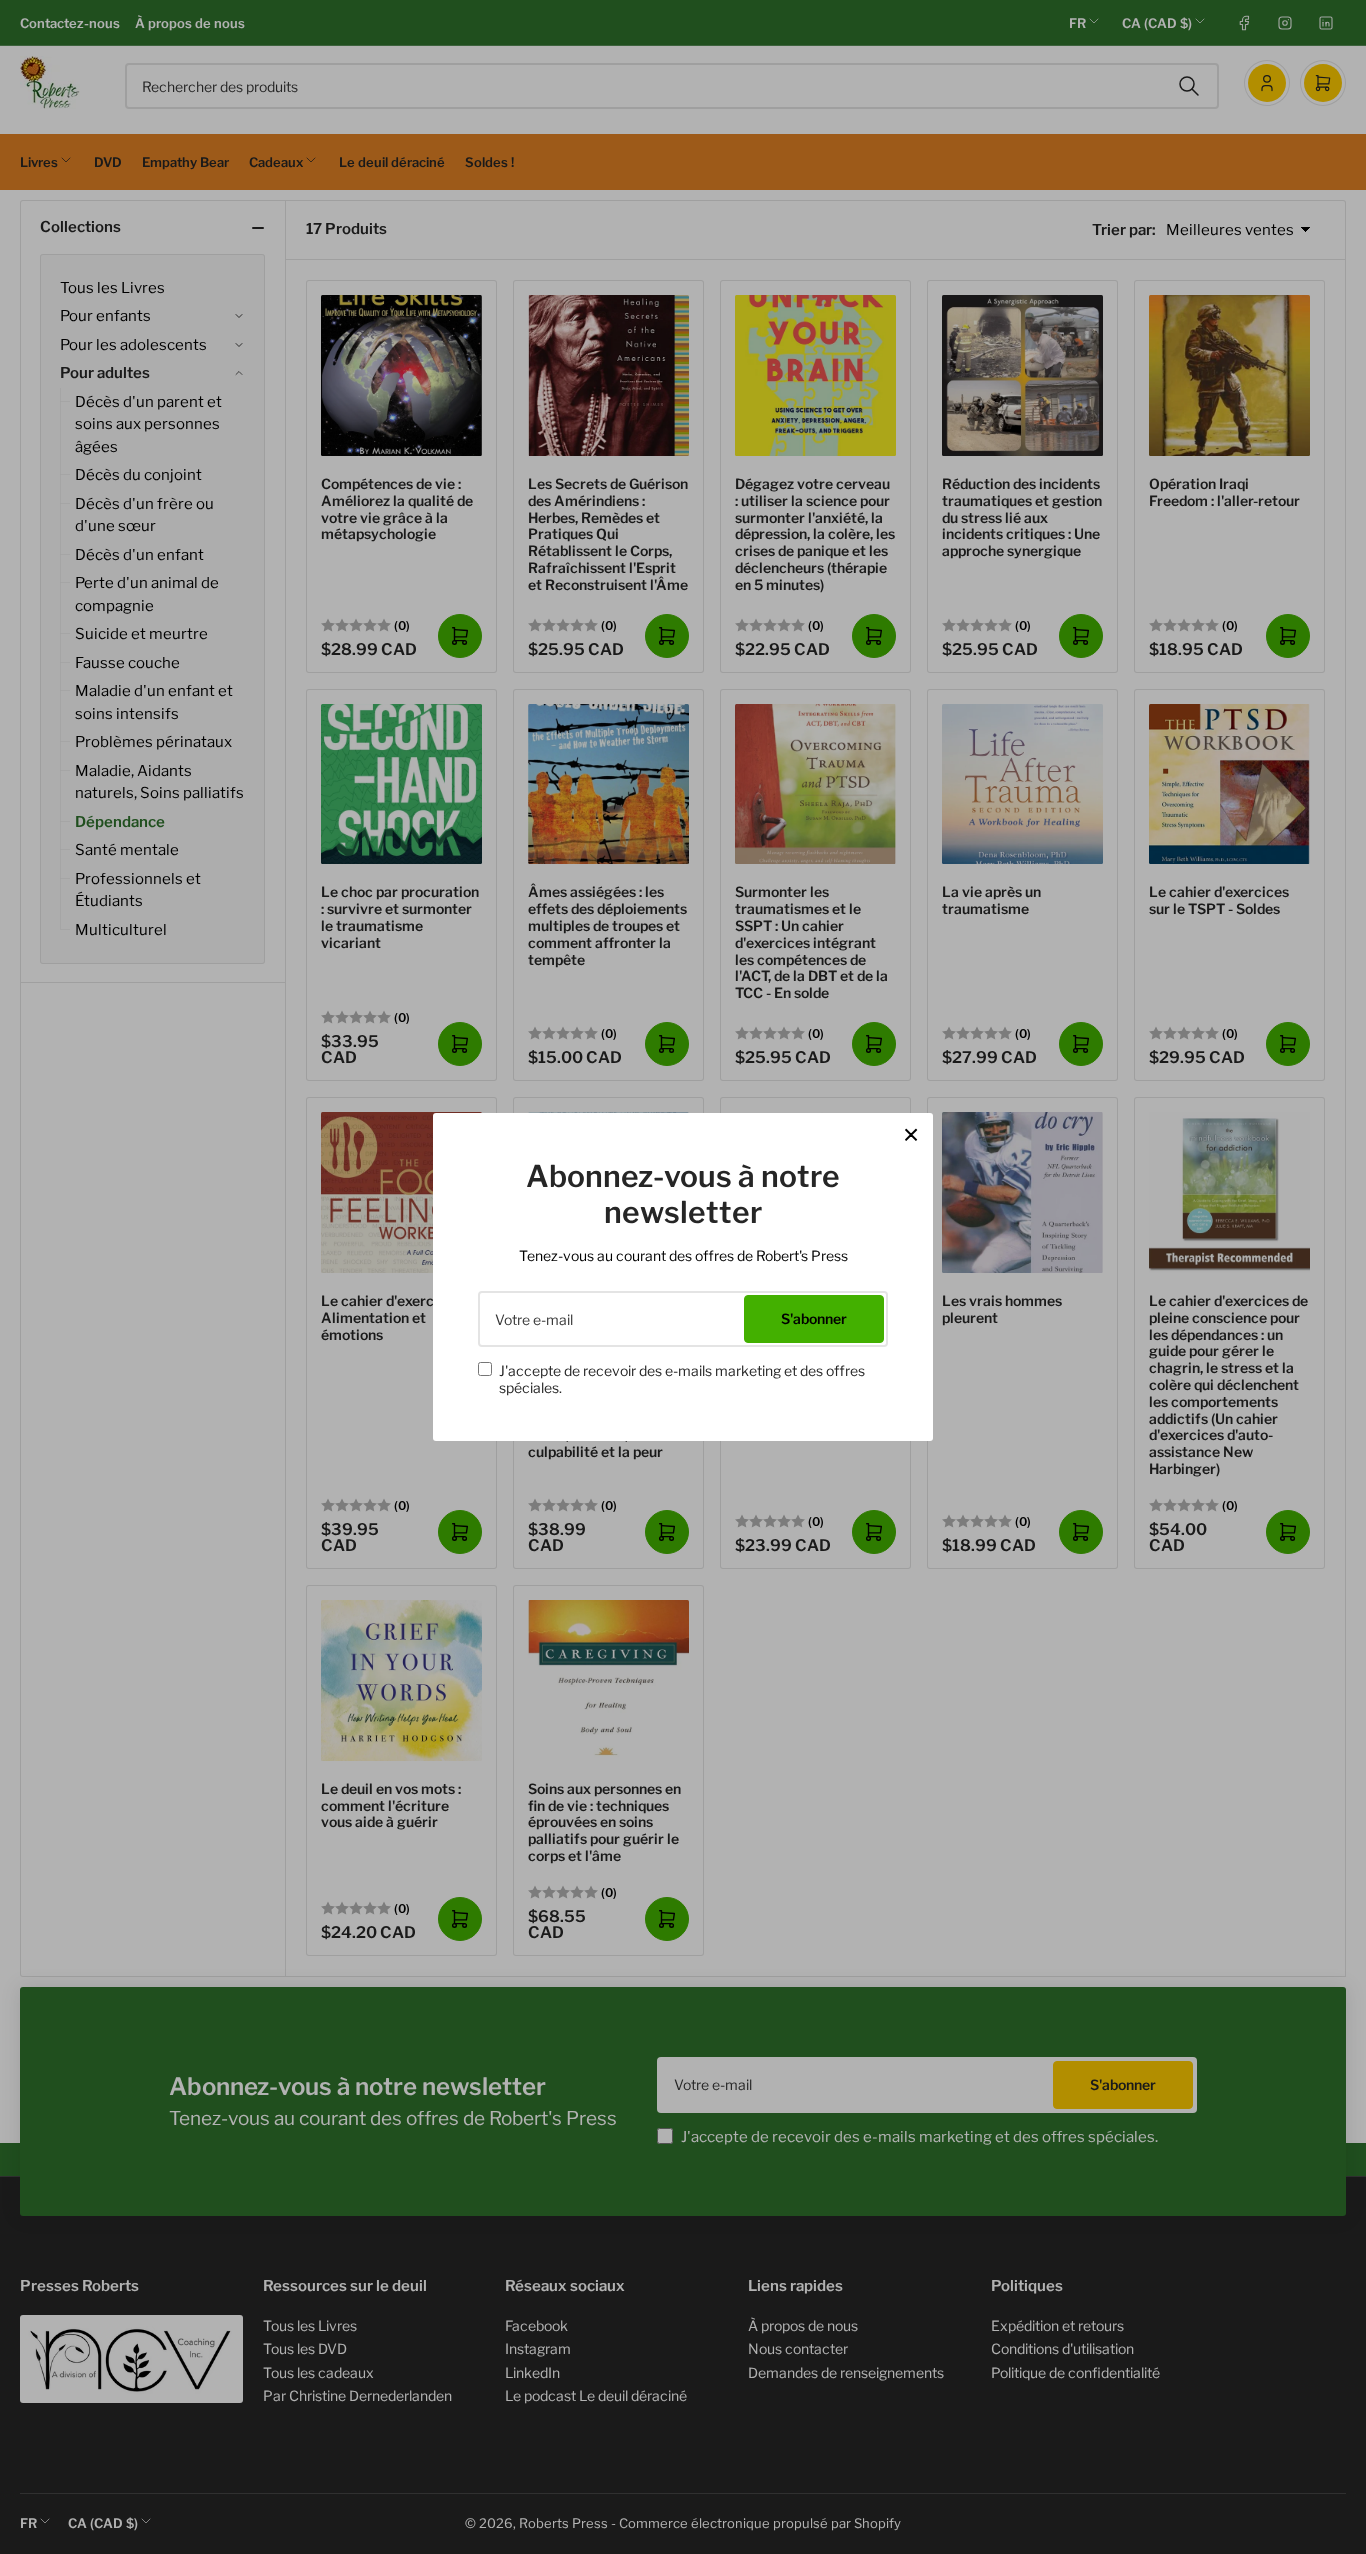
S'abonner (814, 1318)
